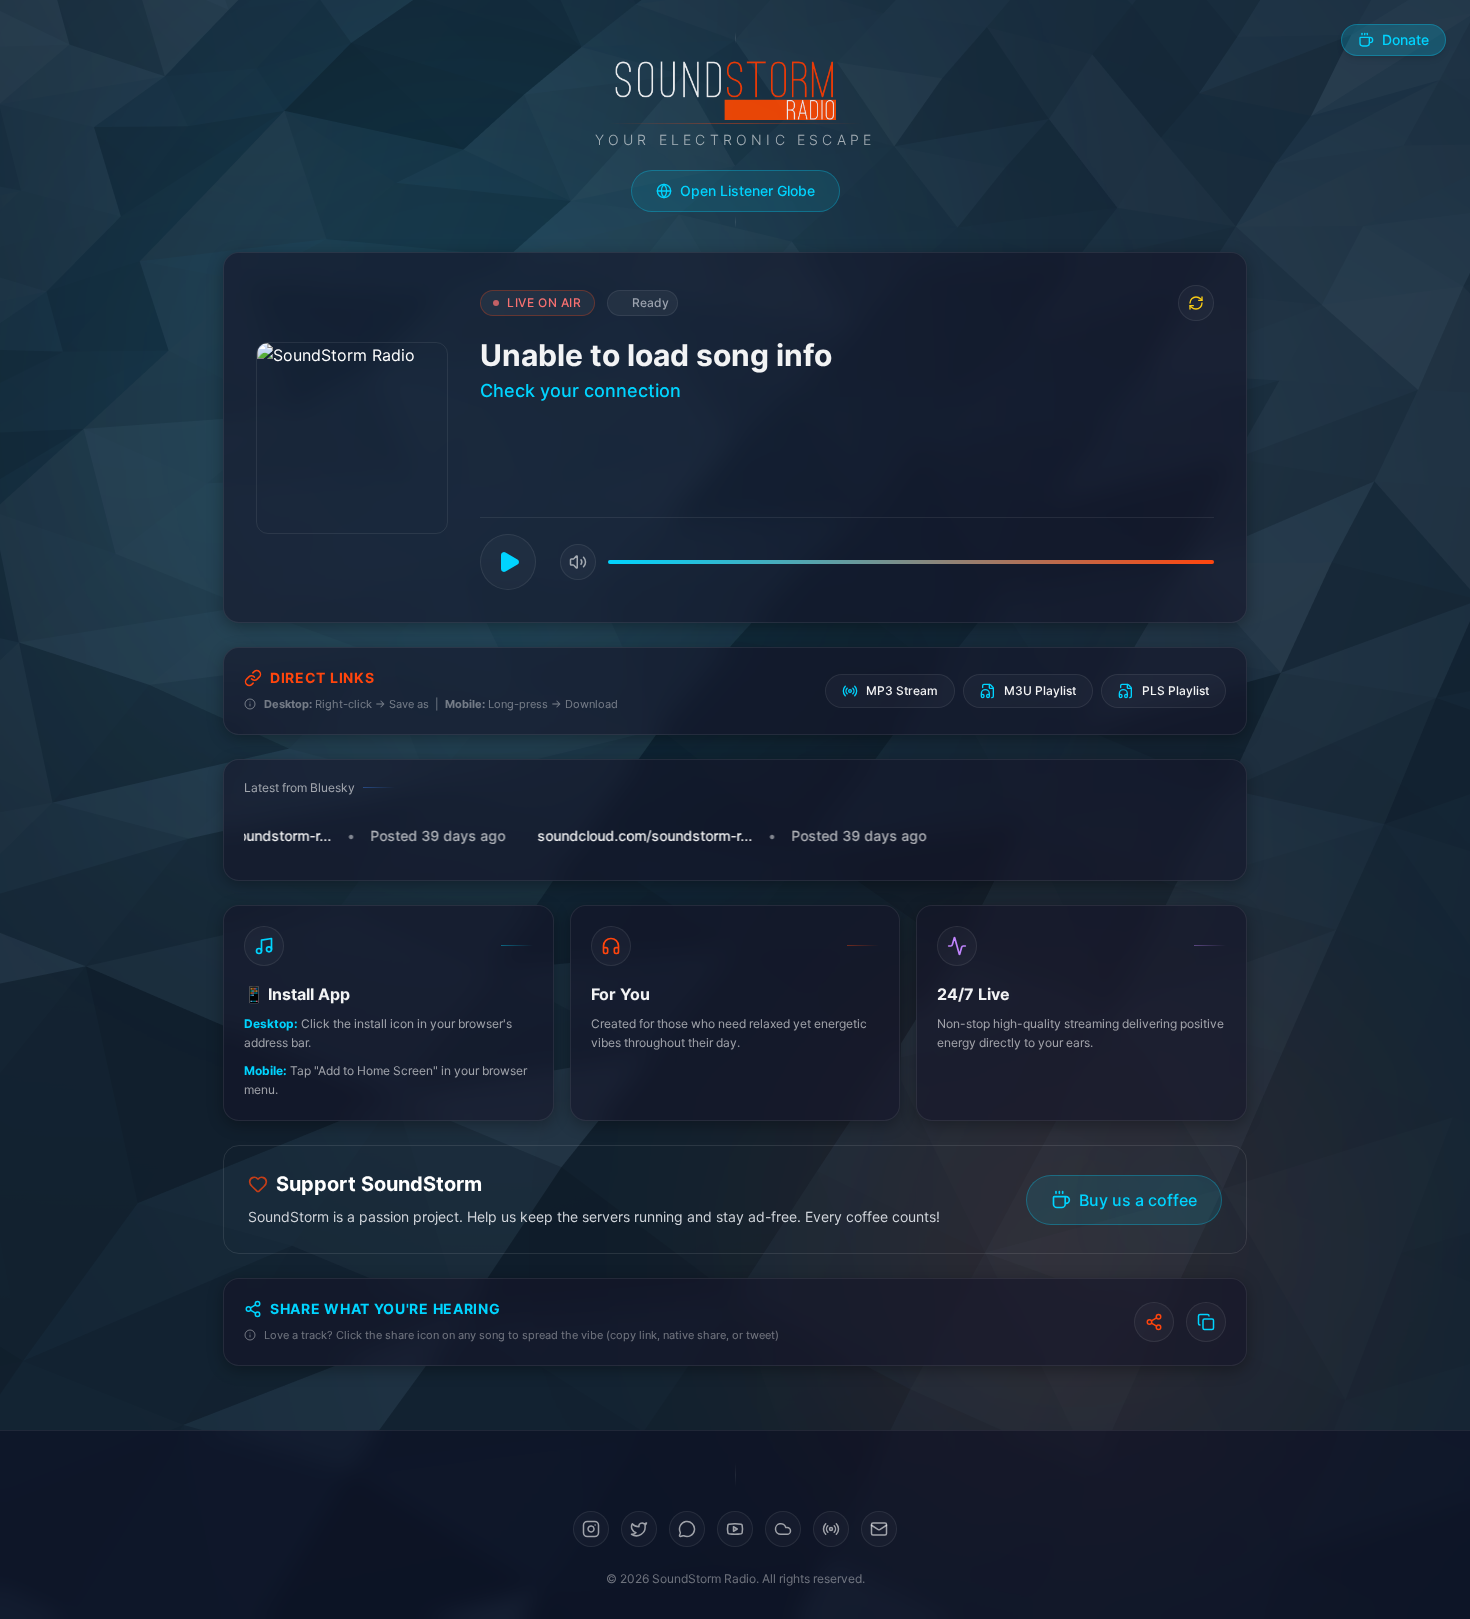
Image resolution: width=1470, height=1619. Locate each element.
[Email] (879, 1529)
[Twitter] (639, 1529)
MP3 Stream (902, 690)
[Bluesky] (687, 1529)
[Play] (508, 562)
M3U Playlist (1040, 690)
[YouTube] (735, 1529)
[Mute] (578, 562)
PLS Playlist (1175, 690)
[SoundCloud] (783, 1529)
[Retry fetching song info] (1196, 303)
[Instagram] (591, 1529)
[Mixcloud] (831, 1529)
